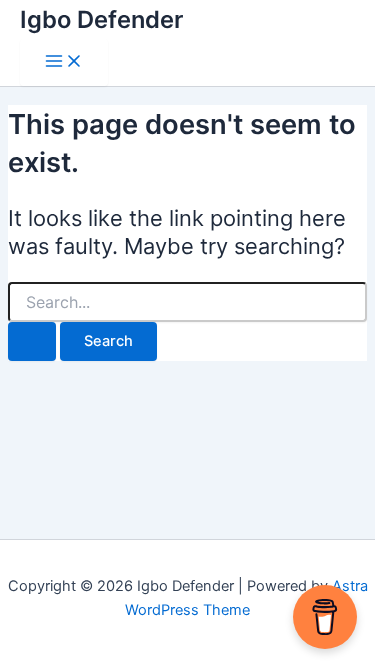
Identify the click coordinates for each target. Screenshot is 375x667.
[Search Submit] (32, 341)
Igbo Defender (101, 19)
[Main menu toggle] (64, 62)
